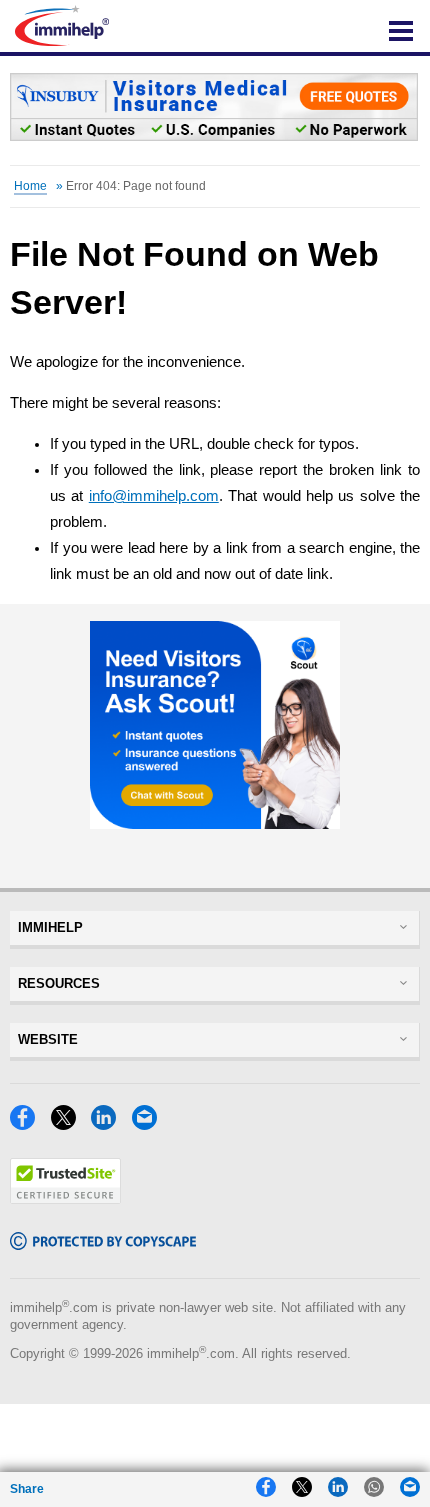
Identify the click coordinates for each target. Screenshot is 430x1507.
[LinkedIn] (109, 1124)
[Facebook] (28, 1124)
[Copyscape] (103, 1244)
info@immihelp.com (154, 496)
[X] (69, 1124)
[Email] (150, 1124)
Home (30, 186)
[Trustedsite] (65, 1198)
